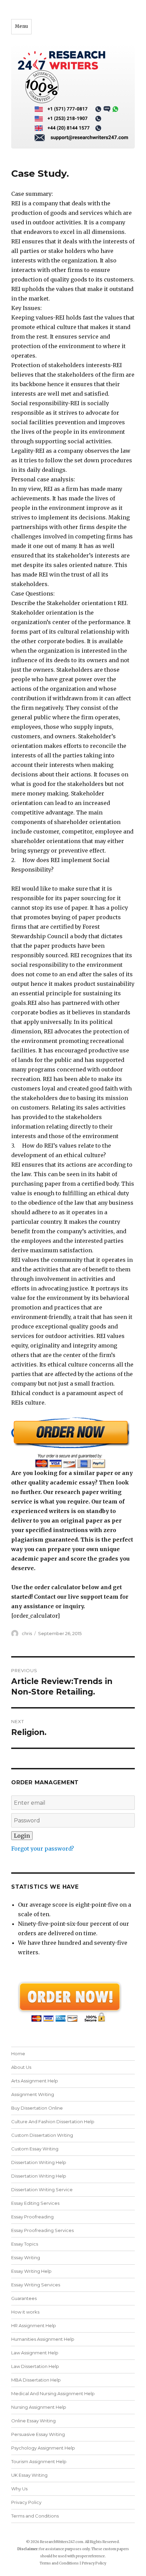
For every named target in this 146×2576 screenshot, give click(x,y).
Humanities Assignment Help (43, 2339)
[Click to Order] (73, 1442)
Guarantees (24, 2298)
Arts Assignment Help (35, 2081)
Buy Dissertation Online (37, 2108)
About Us (21, 2067)
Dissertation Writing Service (42, 2189)
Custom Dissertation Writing (42, 2135)
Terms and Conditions (35, 2516)
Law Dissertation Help (35, 2366)
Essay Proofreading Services (42, 2230)
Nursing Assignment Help (39, 2407)
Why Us (19, 2489)
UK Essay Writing (29, 2475)
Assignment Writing (33, 2094)
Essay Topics (25, 2244)
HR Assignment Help (34, 2325)
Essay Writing (26, 2257)
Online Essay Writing (33, 2421)
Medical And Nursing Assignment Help (53, 2393)
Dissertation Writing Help (39, 2162)
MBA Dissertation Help (36, 2380)
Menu (21, 26)
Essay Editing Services (35, 2203)
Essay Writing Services (36, 2285)
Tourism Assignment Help (39, 2461)
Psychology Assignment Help (43, 2448)
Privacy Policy (26, 2502)
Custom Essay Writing (35, 2149)
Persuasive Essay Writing (38, 2434)
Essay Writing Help (31, 2271)
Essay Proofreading (32, 2217)
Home (18, 2054)
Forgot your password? (43, 1849)
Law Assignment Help (35, 2353)
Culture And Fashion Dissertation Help (53, 2122)
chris (27, 1633)
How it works (25, 2312)
